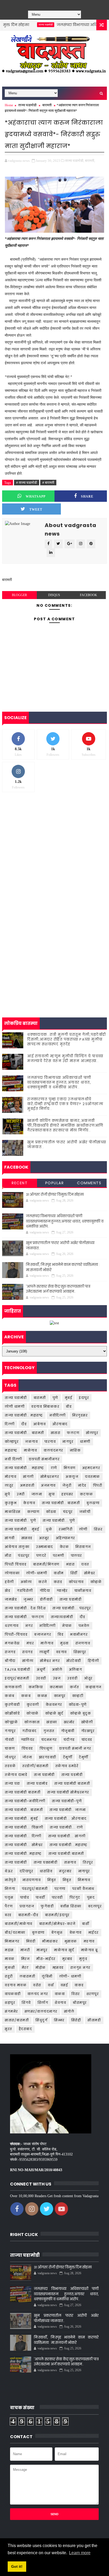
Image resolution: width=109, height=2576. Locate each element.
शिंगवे (26, 2003)
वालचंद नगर (38, 1994)
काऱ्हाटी (78, 1696)
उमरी (21, 1494)
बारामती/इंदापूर (57, 1915)
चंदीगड (69, 1740)
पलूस (9, 1897)
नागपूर (68, 1442)
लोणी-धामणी (37, 1573)
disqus (54, 595)
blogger (19, 595)
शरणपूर (93, 1994)
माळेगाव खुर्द (64, 1950)
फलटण (73, 1433)
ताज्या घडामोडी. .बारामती (24, 1810)
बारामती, (90, 161)
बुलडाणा (38, 1932)
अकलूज (72, 1477)
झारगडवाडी (48, 1757)
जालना (37, 1494)
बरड (8, 1915)
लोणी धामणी (15, 1406)
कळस (42, 1696)
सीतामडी (94, 2020)
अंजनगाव (48, 1485)
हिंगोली (94, 1661)
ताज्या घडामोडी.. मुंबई (21, 1819)
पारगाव (50, 1442)
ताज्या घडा (12, 1783)
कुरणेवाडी (12, 1705)
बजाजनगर (43, 1634)
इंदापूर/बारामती (17, 1678)
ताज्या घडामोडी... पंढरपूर (72, 1608)
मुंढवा (64, 1643)
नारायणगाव (32, 1880)
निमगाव (84, 1880)
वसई (64, 1985)
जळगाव (31, 1442)
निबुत (67, 1880)
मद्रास (9, 1950)
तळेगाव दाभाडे (16, 1775)
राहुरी (9, 1976)
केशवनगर (54, 1705)
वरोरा (37, 1985)
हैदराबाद (26, 2029)
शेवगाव (60, 2003)
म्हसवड (58, 1968)
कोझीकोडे (12, 1713)
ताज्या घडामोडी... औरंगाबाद (66, 1819)
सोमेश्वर (90, 1573)
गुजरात (49, 1731)
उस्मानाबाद (45, 1547)
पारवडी (57, 1897)
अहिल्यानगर (65, 1538)
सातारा (56, 1433)
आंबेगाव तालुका (17, 1547)
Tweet (36, 510)
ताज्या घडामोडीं (16, 1862)
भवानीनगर (79, 1634)
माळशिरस (13, 1512)
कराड (58, 1582)
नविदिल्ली (47, 1626)
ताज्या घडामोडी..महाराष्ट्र (23, 1854)
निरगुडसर (80, 1415)
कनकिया (36, 1687)
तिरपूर (88, 1862)
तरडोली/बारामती (35, 1766)
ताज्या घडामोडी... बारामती (24, 1433)
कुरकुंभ (11, 1503)
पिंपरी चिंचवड (16, 1564)
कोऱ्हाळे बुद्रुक (81, 1713)
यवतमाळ (92, 1477)
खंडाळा (52, 1722)
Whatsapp (36, 496)
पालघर (76, 1556)
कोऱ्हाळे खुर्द (54, 1713)
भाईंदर (94, 1932)
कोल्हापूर (12, 1442)
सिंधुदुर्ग (41, 2020)
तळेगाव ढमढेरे (67, 1766)
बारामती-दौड (28, 1915)
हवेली (9, 1582)
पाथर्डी (40, 1897)
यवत (85, 1564)
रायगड (28, 1652)
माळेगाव (30, 1450)
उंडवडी (41, 1678)
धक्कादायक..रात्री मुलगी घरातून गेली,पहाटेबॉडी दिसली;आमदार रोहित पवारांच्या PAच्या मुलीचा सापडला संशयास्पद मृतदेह (67, 1039)
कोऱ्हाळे (96, 1582)
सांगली (28, 1477)
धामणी (85, 1442)
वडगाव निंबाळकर (45, 1406)
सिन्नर (59, 2020)
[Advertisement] (54, 855)
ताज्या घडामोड (37, 1783)
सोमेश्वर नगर (50, 1661)
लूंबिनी (47, 1976)
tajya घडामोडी (17, 1669)
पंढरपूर (24, 1556)
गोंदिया (45, 1591)
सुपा (52, 1494)
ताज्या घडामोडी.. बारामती (61, 1503)
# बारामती (48, 483)
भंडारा (71, 1564)
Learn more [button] (80, 2553)
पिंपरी (98, 1485)
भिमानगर (12, 1941)
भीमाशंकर (50, 1941)
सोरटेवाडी (74, 1661)
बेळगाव (76, 1932)
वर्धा (51, 1985)
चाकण (10, 1748)
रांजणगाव (83, 1643)
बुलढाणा (93, 1503)
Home (9, 105)
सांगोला (28, 1661)
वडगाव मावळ (16, 1985)
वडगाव (62, 1652)
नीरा (8, 1556)
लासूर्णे (44, 1652)
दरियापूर (26, 1871)
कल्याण (33, 1512)
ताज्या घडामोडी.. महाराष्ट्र (24, 1415)
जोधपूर (10, 1757)
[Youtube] (65, 4)
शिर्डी (74, 1573)
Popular (55, 1183)
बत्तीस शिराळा (71, 1906)
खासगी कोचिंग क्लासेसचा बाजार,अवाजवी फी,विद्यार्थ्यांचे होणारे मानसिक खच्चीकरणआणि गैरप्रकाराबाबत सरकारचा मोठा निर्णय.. (65, 1125)
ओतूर (88, 1678)
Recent (20, 1183)
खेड (8, 1591)
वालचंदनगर (53, 1450)
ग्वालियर (28, 1740)
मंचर (30, 1643)
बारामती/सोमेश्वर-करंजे (57, 1924)
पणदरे (41, 1556)
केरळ (64, 1547)
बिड (61, 1634)
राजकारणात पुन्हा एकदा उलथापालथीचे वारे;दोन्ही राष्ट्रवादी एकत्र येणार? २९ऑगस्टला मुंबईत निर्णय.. (65, 1104)
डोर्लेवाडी (46, 1599)
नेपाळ (67, 1626)
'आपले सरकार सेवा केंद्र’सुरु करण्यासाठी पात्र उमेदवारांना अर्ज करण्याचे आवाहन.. (58, 1289)
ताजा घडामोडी (44, 1775)
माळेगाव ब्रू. (90, 1950)
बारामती (47, 105)
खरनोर (69, 1722)
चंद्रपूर (68, 1512)
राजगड (10, 1652)
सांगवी (10, 1538)
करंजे (43, 1582)
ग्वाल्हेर (62, 1591)
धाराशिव (46, 1871)
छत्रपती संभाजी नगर (75, 1748)
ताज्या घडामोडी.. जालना (68, 1810)
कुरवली (33, 1705)
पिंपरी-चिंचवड (16, 1634)
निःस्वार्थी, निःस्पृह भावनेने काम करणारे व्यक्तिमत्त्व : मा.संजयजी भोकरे (66, 2340)
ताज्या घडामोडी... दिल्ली (23, 1836)
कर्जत (74, 1687)
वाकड (79, 1985)
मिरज (26, 1959)
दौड (24, 1424)
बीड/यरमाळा (15, 1932)
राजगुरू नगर (80, 1968)
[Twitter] (50, 4)
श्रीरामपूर (80, 2003)
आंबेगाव (40, 1424)
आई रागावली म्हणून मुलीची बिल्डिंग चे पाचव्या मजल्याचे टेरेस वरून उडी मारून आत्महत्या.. (65, 1058)
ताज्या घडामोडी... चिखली (24, 1827)
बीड (69, 1406)
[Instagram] (58, 4)
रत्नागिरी (66, 1529)
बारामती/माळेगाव (19, 1924)
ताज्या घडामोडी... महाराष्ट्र (24, 1468)
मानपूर (42, 1950)
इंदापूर (84, 1398)
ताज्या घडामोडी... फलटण (24, 1617)
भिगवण (70, 1468)
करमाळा (56, 1687)
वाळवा (60, 1994)
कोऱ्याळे (33, 1713)
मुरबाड (67, 1959)
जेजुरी (67, 1485)
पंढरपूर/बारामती (35, 1889)
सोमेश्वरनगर (50, 1477)
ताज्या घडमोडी (72, 1775)
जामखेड (11, 1599)
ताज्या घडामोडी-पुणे (67, 1801)
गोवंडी (10, 1740)
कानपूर (60, 1696)
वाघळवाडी (13, 1994)
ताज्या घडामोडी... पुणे (59, 1520)
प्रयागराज (27, 1906)
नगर (29, 1626)
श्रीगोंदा (10, 1661)
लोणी (83, 1529)
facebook (88, 595)
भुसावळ (71, 1941)
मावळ (10, 1959)
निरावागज (83, 1547)
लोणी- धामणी (70, 1976)
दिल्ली (10, 1424)
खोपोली (87, 1722)
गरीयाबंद (29, 1731)
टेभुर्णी (84, 1757)
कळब (26, 1696)
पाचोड (25, 1897)
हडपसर (67, 1494)
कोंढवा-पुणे (78, 1705)
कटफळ (87, 1494)
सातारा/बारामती (17, 2020)
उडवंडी (72, 1678)
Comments (89, 1183)
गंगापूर (10, 1731)
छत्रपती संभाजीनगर (44, 1459)
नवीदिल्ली (58, 1415)
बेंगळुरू (57, 1932)
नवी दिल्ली (13, 1459)
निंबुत (52, 1880)
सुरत (8, 2029)
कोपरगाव (76, 1582)
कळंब (10, 1696)
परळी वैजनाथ (83, 1889)
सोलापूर (92, 1433)
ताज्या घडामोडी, (75, 161)
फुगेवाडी (47, 1906)
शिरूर (98, 1529)
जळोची (85, 1512)
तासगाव (70, 1862)
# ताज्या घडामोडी (27, 483)
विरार (76, 1994)
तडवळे (10, 1766)
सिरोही (76, 2020)
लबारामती (28, 1976)
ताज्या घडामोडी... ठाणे (66, 1827)
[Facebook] (42, 4)
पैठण (9, 1906)
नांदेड (82, 1485)
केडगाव (29, 1503)
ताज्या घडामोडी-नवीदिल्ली (25, 1801)
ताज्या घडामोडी (29, 25)
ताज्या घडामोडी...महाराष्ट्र (69, 1845)
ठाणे (54, 1468)
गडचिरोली (25, 1591)
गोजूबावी (68, 1731)
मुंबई (69, 1398)
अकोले (57, 1669)
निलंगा (10, 1889)
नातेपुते (10, 1880)
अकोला (26, 1582)
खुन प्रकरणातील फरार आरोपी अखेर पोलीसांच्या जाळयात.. (67, 1145)
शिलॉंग (43, 2003)
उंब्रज (57, 1678)
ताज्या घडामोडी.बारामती (66, 1854)
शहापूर (10, 2003)
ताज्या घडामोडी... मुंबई (22, 1529)
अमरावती (27, 1485)
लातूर (9, 1485)
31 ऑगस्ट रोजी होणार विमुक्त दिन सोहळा (55, 1194)
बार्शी (86, 1924)
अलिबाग (76, 1669)
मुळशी (10, 1968)
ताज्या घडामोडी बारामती (72, 1783)
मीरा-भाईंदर (46, 1959)
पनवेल (84, 1626)
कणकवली (13, 1687)
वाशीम (59, 1573)
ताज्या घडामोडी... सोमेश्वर (24, 1845)
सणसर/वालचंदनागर (41, 2011)
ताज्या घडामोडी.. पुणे (20, 1520)
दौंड (82, 1617)
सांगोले (69, 2011)
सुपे (7, 1494)
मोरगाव (11, 1477)
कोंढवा (51, 1512)
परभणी (59, 1556)
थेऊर (9, 1871)
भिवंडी (31, 1941)
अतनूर (44, 1538)
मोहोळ (41, 1968)
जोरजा (27, 1757)
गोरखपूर (88, 1731)
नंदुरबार (65, 1871)
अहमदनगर (91, 1468)
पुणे (55, 1398)
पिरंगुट (75, 1897)
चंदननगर (49, 1740)
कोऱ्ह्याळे (11, 1722)
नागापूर (84, 1871)
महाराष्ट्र (11, 1450)
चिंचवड (27, 1748)
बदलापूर (95, 1906)
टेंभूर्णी (68, 1757)
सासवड (27, 1538)
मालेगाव (47, 1643)
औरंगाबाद (60, 1424)
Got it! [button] (17, 2566)
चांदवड (87, 1740)
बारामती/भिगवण (46, 1564)
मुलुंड (83, 1959)
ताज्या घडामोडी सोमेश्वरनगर (68, 1792)
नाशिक (75, 1450)
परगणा (60, 1889)
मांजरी (25, 1950)
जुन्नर (28, 1599)
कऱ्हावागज (94, 1687)
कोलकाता (32, 1722)
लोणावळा (12, 1573)
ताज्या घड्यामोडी (46, 1862)
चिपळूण (46, 1748)
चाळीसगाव (83, 1591)
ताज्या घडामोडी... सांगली (67, 1836)
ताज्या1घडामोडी (62, 1617)
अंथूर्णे (41, 1669)
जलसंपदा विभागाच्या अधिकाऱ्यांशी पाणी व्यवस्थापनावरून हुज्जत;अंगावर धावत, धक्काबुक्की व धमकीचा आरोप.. (59, 1082)
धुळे (49, 1529)
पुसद (91, 1897)
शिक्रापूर (80, 1652)
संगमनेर (11, 2011)
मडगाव (89, 1941)
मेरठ (25, 1968)
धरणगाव (12, 1626)
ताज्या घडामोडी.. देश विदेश (25, 1608)
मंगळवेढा (12, 1643)
